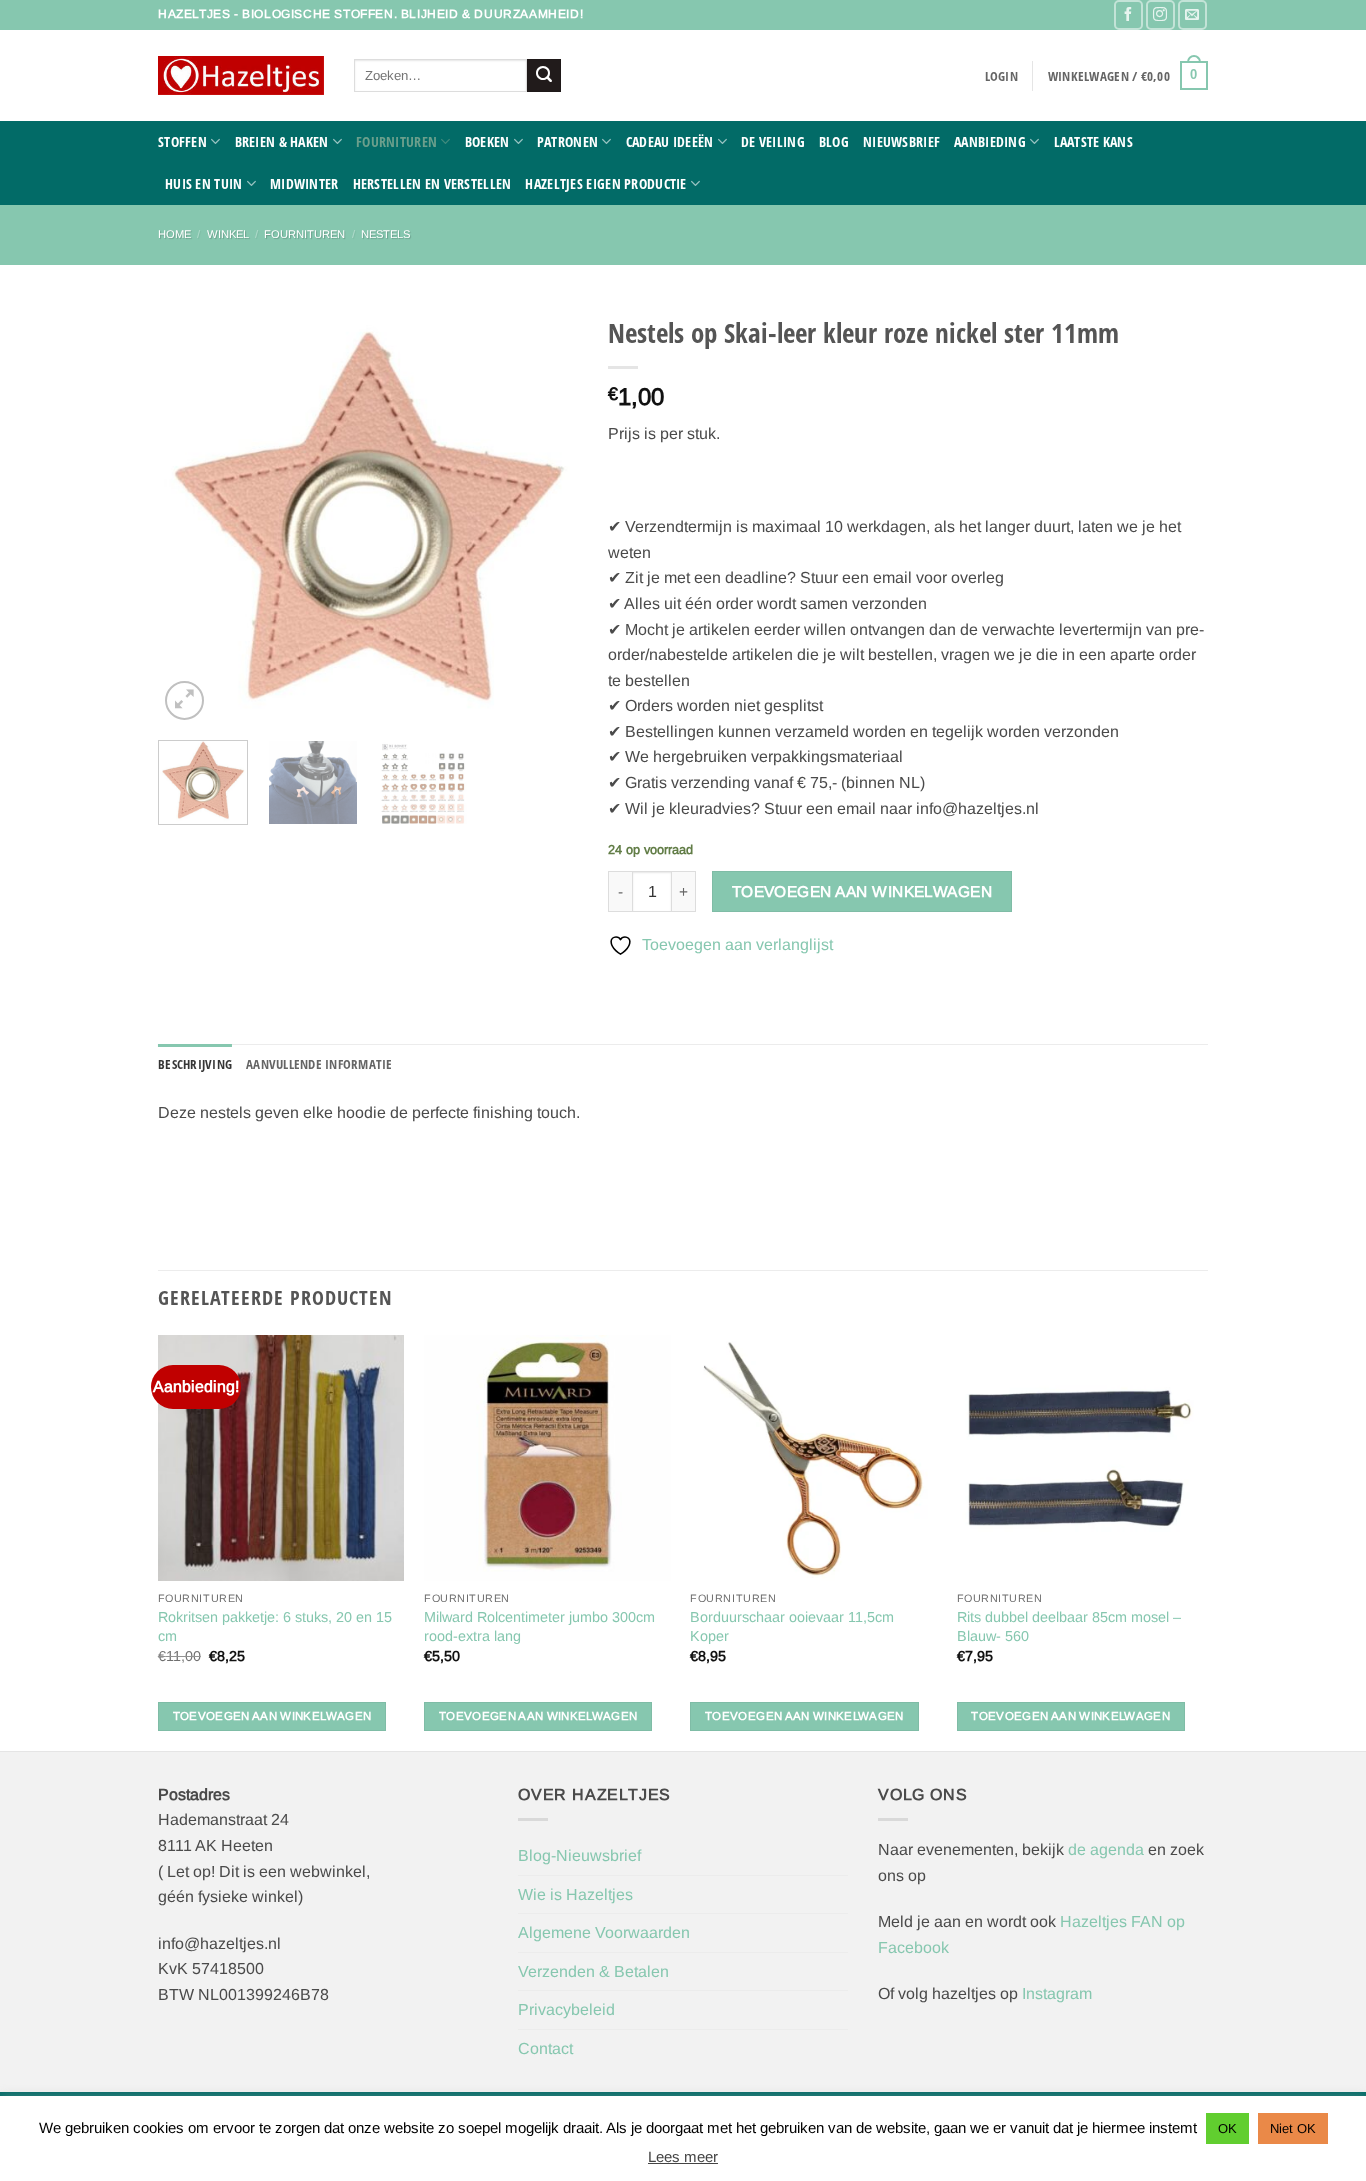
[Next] (544, 515)
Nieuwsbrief (901, 141)
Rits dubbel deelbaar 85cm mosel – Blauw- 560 (1069, 1626)
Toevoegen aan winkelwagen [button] (272, 1716)
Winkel (228, 234)
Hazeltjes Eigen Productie (605, 183)
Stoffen (182, 141)
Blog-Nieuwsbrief (579, 1855)
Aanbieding (990, 141)
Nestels (385, 234)
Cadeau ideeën (670, 141)
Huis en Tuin (203, 183)
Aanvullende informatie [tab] (319, 1064)
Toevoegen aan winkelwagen (862, 891)
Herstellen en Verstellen (432, 183)
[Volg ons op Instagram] (1160, 14)
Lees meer (683, 2156)
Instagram (1057, 1993)
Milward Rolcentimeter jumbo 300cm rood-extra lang (539, 1626)
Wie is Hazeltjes (575, 1894)
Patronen (567, 141)
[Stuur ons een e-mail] (1192, 14)
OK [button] (1227, 2128)
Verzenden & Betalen (593, 1971)
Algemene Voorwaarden (604, 1932)
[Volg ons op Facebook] (1128, 14)
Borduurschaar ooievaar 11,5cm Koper (792, 1626)
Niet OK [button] (1293, 2128)
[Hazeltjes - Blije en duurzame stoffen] (241, 76)
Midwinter (304, 183)
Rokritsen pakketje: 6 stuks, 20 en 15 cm (275, 1626)
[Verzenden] (544, 76)
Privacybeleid (566, 2009)
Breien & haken (282, 141)
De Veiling (773, 141)
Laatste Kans (1093, 141)
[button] (1001, 76)
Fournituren (396, 141)
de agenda (1108, 1849)
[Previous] (192, 515)
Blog (834, 141)
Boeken (487, 141)
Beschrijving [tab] (195, 1064)
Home (174, 234)
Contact (545, 2048)
